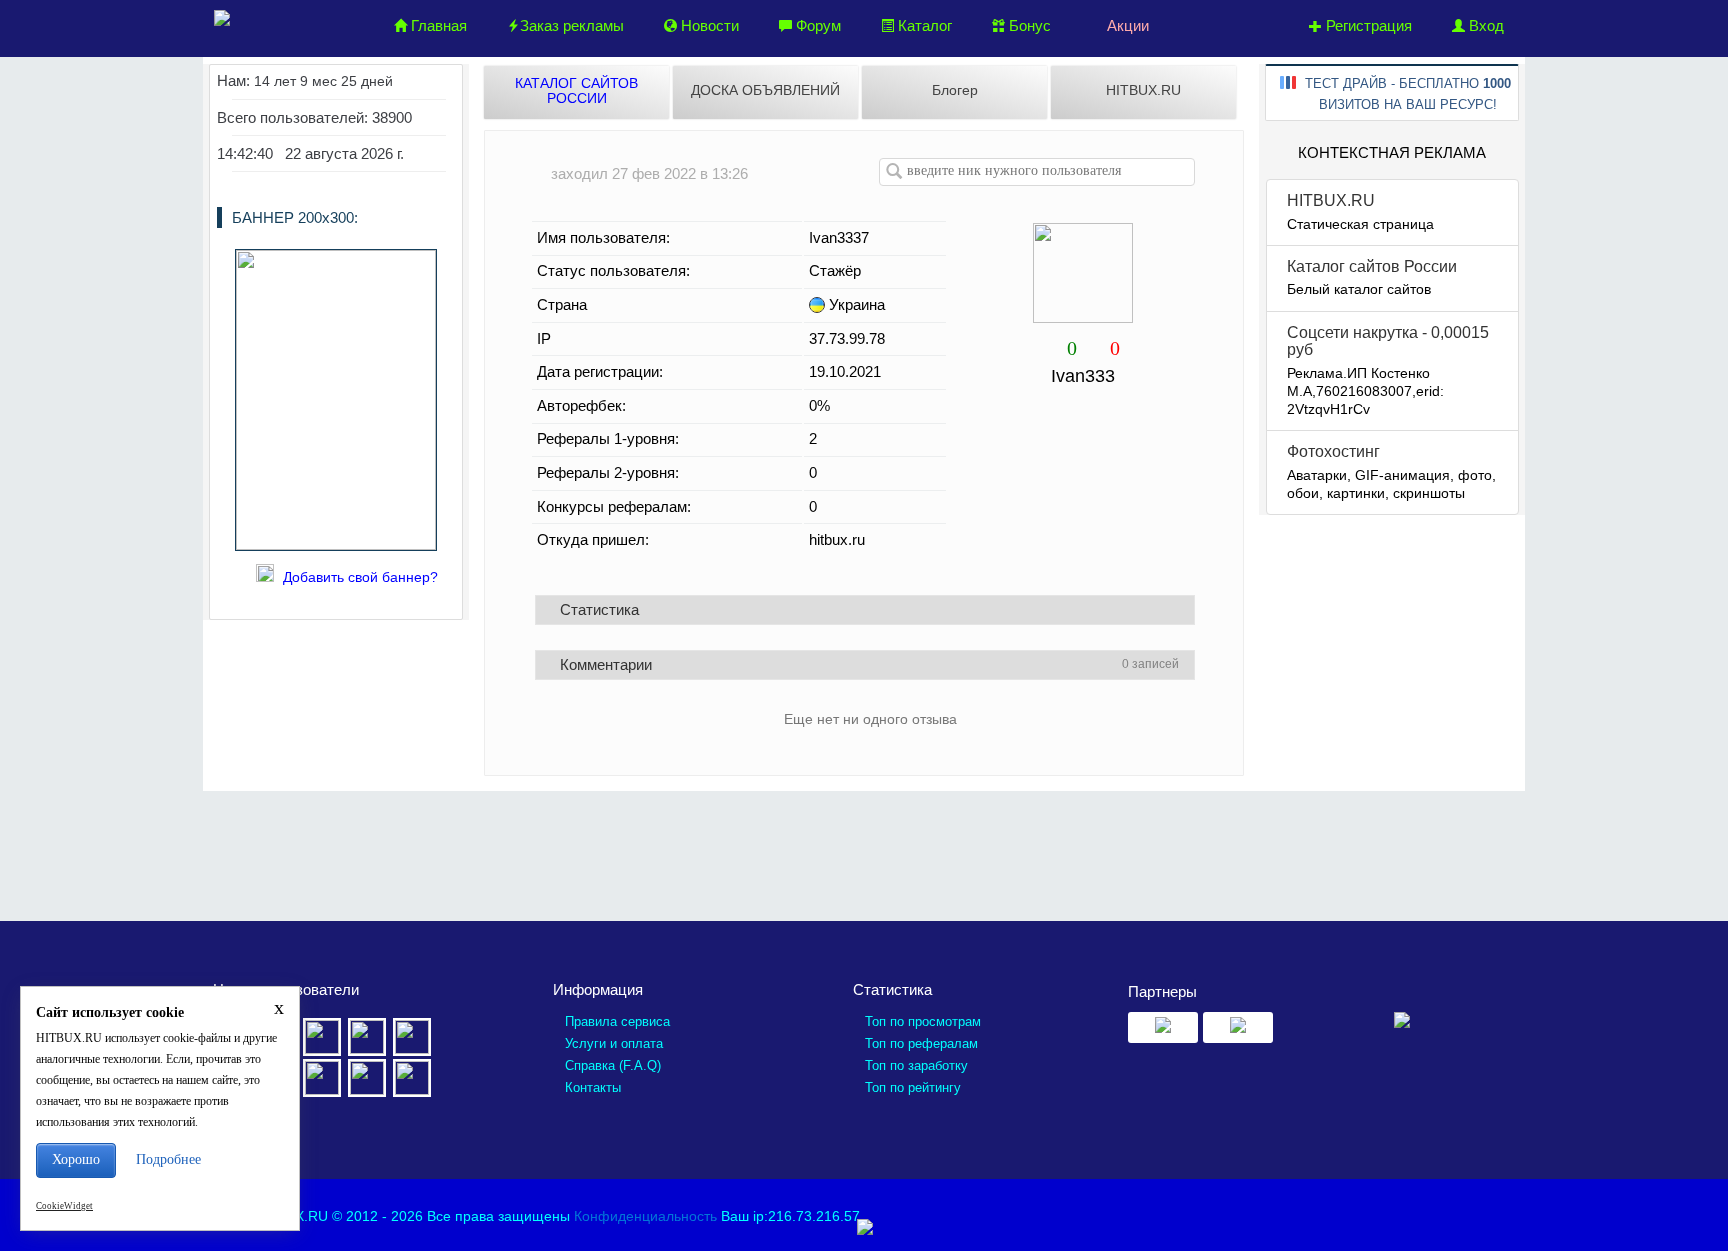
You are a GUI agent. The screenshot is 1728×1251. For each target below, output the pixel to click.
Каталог (923, 25)
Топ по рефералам (921, 1043)
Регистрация (1367, 25)
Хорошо (76, 1159)
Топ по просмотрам (923, 1021)
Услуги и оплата (614, 1043)
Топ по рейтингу (913, 1087)
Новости (708, 25)
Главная (437, 25)
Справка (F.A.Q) (613, 1065)
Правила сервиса (617, 1021)
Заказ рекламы (572, 25)
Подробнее (168, 1159)
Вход (1484, 25)
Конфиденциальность (645, 1216)
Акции (1126, 25)
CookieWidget (64, 1206)
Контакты (593, 1087)
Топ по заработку (916, 1065)
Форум (816, 25)
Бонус (1028, 25)
